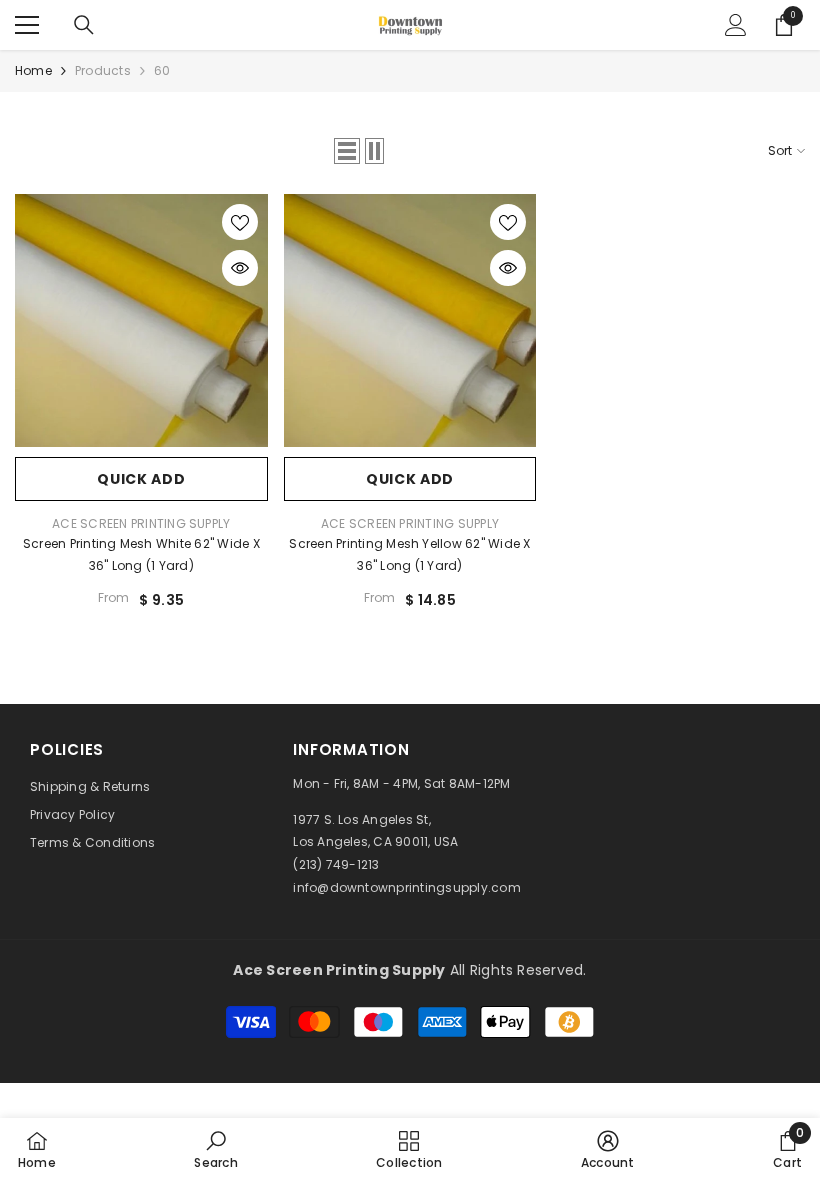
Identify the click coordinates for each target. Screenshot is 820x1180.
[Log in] (736, 25)
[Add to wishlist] (240, 222)
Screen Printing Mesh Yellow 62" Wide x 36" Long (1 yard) (409, 554)
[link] (215, 1149)
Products (103, 70)
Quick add (141, 479)
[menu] (27, 25)
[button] (347, 151)
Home (33, 70)
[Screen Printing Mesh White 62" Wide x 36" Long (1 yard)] (141, 320)
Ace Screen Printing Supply (141, 523)
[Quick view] (240, 268)
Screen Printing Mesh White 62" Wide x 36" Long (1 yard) (141, 554)
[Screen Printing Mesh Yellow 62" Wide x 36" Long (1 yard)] (410, 320)
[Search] (84, 25)
